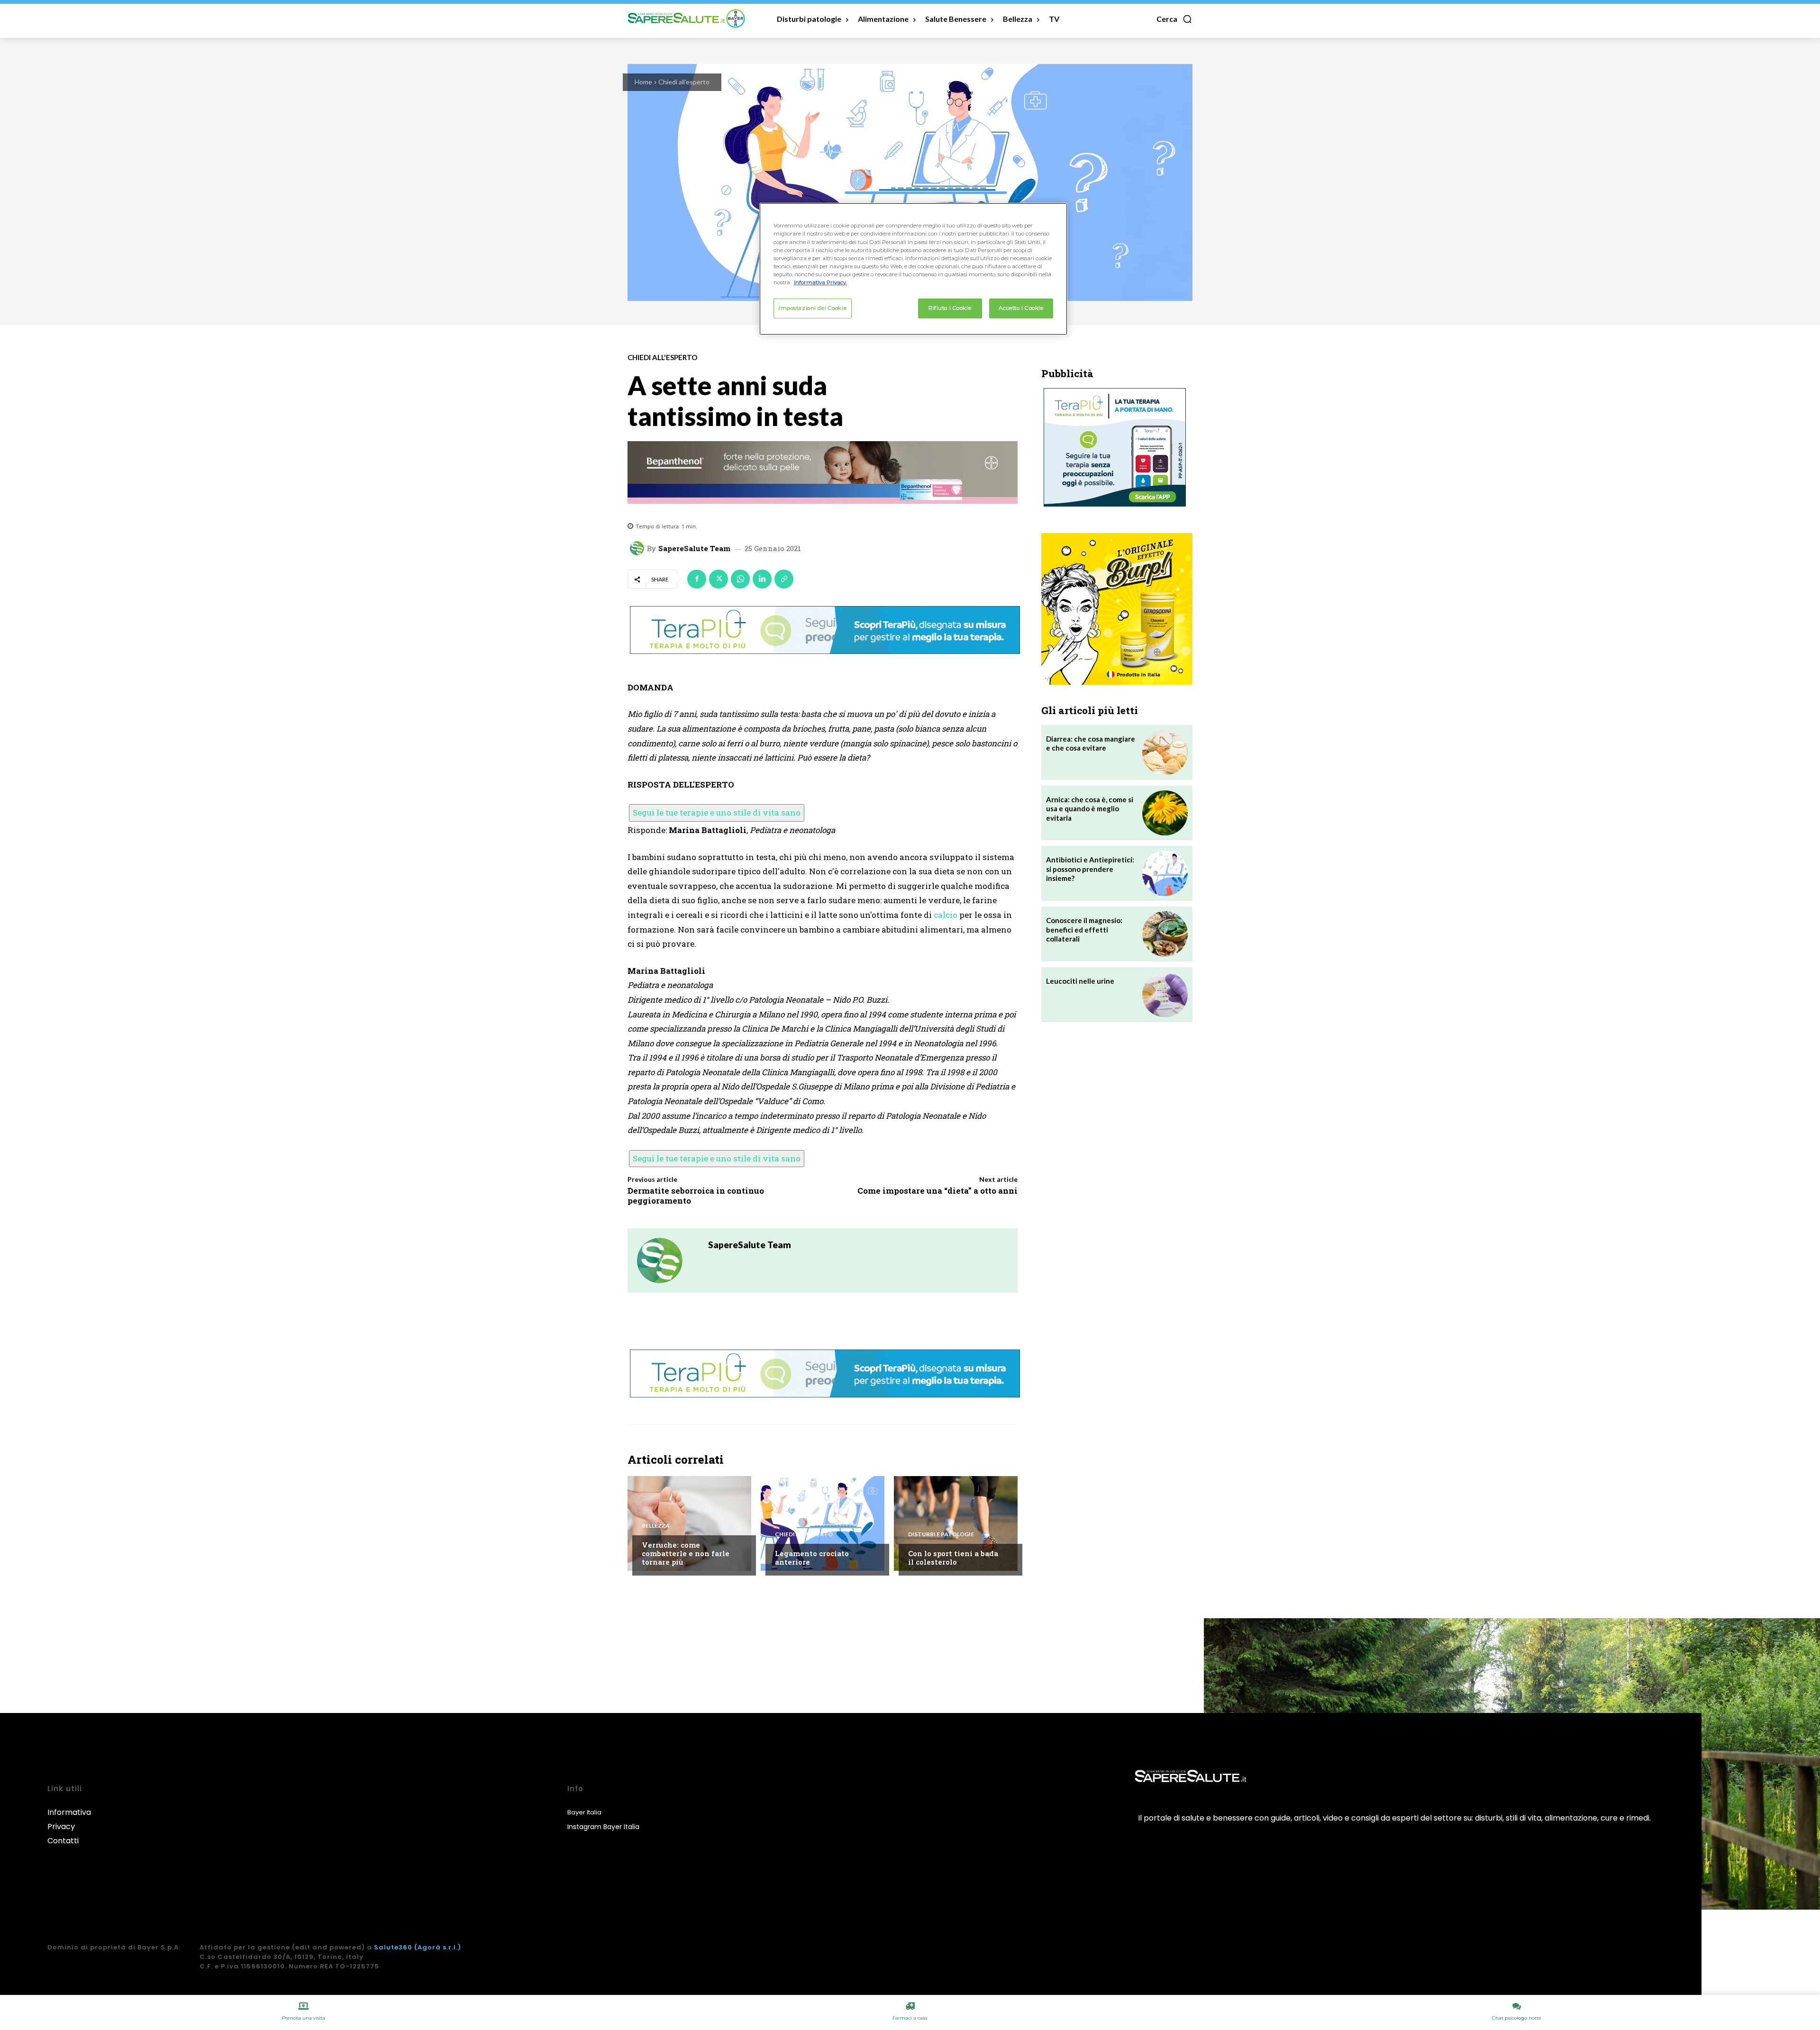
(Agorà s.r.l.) (438, 1947)
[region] (913, 269)
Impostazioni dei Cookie (813, 308)
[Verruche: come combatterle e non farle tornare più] (689, 1523)
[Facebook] (697, 579)
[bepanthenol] (823, 472)
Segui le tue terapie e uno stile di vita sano (717, 812)
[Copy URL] (784, 579)
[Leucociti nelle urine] (1165, 995)
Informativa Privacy (69, 1819)
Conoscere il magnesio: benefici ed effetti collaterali (1084, 929)
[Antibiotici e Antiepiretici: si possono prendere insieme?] (1165, 873)
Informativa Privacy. (820, 282)
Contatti (63, 1841)
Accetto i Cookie (1021, 308)
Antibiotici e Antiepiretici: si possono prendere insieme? (1090, 869)
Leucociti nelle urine (1080, 981)
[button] (1174, 19)
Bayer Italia (584, 1812)
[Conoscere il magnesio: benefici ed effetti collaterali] (1165, 934)
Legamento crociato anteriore (812, 1558)
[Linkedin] (762, 579)
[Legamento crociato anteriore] (823, 1523)
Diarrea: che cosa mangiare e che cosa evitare (1091, 743)
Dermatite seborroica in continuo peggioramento (696, 1195)
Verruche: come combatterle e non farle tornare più (686, 1553)
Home (643, 82)
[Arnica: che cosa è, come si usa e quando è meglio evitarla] (1165, 813)
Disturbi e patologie (941, 1534)
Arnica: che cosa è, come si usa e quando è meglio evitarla (1090, 809)
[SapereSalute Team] (638, 548)
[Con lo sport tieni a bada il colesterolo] (956, 1523)
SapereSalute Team (694, 548)
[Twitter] (719, 579)
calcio (946, 915)
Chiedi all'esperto (684, 82)
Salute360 (393, 1947)
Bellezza (656, 1526)
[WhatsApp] (740, 579)
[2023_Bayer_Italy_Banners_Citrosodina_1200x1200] (1117, 609)
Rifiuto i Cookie (950, 308)
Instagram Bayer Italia (603, 1827)
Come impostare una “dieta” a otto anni (937, 1191)
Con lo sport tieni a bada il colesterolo (953, 1558)
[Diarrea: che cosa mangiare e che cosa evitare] (1165, 752)
